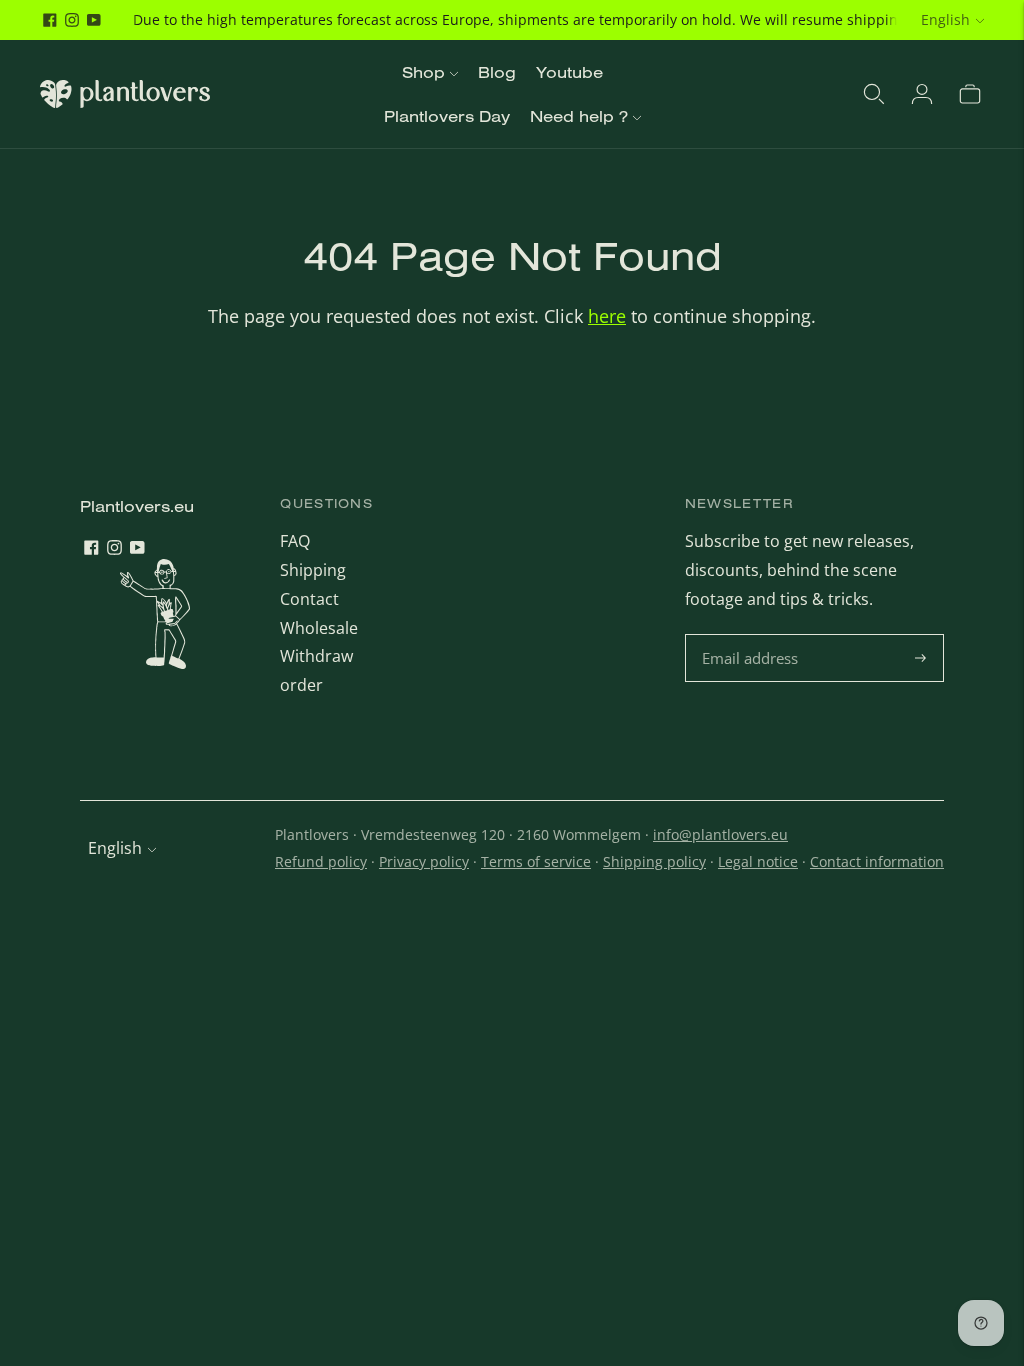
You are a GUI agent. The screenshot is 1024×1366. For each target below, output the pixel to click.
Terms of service (536, 861)
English (945, 19)
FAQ (295, 541)
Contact (309, 599)
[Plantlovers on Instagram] (72, 20)
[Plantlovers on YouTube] (94, 20)
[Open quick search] (874, 94)
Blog (497, 72)
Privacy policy (424, 861)
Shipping (313, 570)
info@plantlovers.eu (720, 834)
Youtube (569, 72)
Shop (423, 72)
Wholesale (319, 628)
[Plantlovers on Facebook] (50, 20)
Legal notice (758, 861)
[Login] (922, 94)
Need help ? (579, 116)
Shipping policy (654, 861)
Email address (752, 635)
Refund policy (321, 861)
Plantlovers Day (447, 116)
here (607, 316)
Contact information (877, 861)
